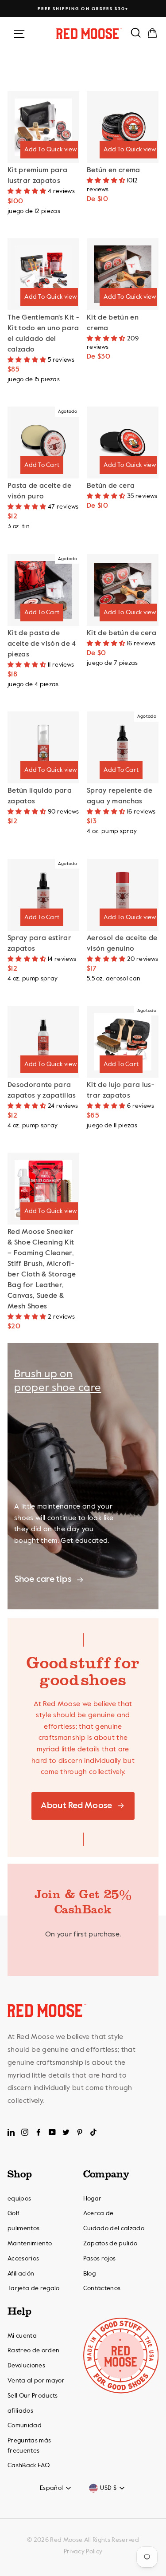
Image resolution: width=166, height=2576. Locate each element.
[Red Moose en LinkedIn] (11, 2133)
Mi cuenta (22, 2336)
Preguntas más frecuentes (29, 2446)
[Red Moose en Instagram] (25, 2133)
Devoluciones (26, 2366)
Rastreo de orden (33, 2351)
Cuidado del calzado (114, 2228)
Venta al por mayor (36, 2381)
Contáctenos (102, 2288)
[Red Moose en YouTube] (52, 2133)
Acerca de (98, 2213)
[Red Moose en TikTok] (93, 2133)
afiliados (20, 2411)
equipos (19, 2199)
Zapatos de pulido (110, 2244)
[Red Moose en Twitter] (66, 2133)
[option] (83, 9)
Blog (89, 2274)
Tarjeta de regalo (34, 2288)
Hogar (93, 2199)
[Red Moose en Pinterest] (80, 2133)
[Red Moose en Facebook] (39, 2133)
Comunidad (25, 2426)
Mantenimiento (30, 2244)
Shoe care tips (43, 1580)
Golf (14, 2213)
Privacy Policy (83, 2552)
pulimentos (23, 2228)
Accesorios (23, 2259)
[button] (28, 191)
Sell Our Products (33, 2396)
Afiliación (21, 2274)
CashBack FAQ (29, 2465)
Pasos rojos (100, 2259)
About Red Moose (76, 1806)
